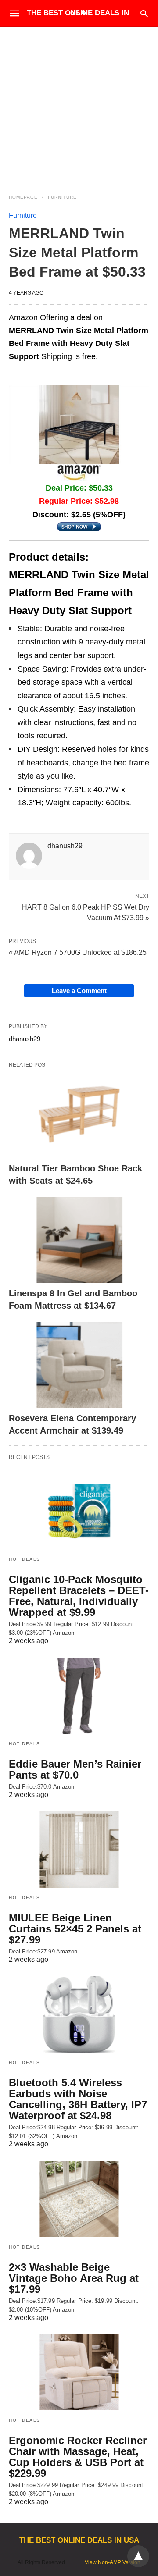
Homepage (23, 197)
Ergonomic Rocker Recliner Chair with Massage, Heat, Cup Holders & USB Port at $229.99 (78, 2457)
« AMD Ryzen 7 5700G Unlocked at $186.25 (78, 952)
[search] (144, 13)
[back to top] (138, 2556)
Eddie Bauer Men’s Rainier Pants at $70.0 (75, 1769)
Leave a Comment (79, 991)
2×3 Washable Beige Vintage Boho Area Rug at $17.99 (74, 2278)
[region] (79, 102)
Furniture (62, 197)
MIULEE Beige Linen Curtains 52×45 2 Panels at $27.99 (75, 1929)
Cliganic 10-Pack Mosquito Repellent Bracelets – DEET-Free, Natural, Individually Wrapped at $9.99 (79, 1596)
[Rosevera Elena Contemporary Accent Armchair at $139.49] (79, 1365)
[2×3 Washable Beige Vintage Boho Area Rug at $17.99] (79, 2199)
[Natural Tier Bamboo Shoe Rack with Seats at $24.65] (79, 1115)
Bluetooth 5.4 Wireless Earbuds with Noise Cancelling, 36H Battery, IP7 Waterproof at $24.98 (78, 2099)
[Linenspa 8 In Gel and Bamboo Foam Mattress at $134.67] (79, 1240)
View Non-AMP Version (113, 2562)
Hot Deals (25, 1559)
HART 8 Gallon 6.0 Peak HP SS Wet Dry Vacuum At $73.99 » (86, 912)
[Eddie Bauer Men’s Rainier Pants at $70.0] (79, 1696)
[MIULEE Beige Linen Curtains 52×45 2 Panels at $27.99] (79, 1850)
